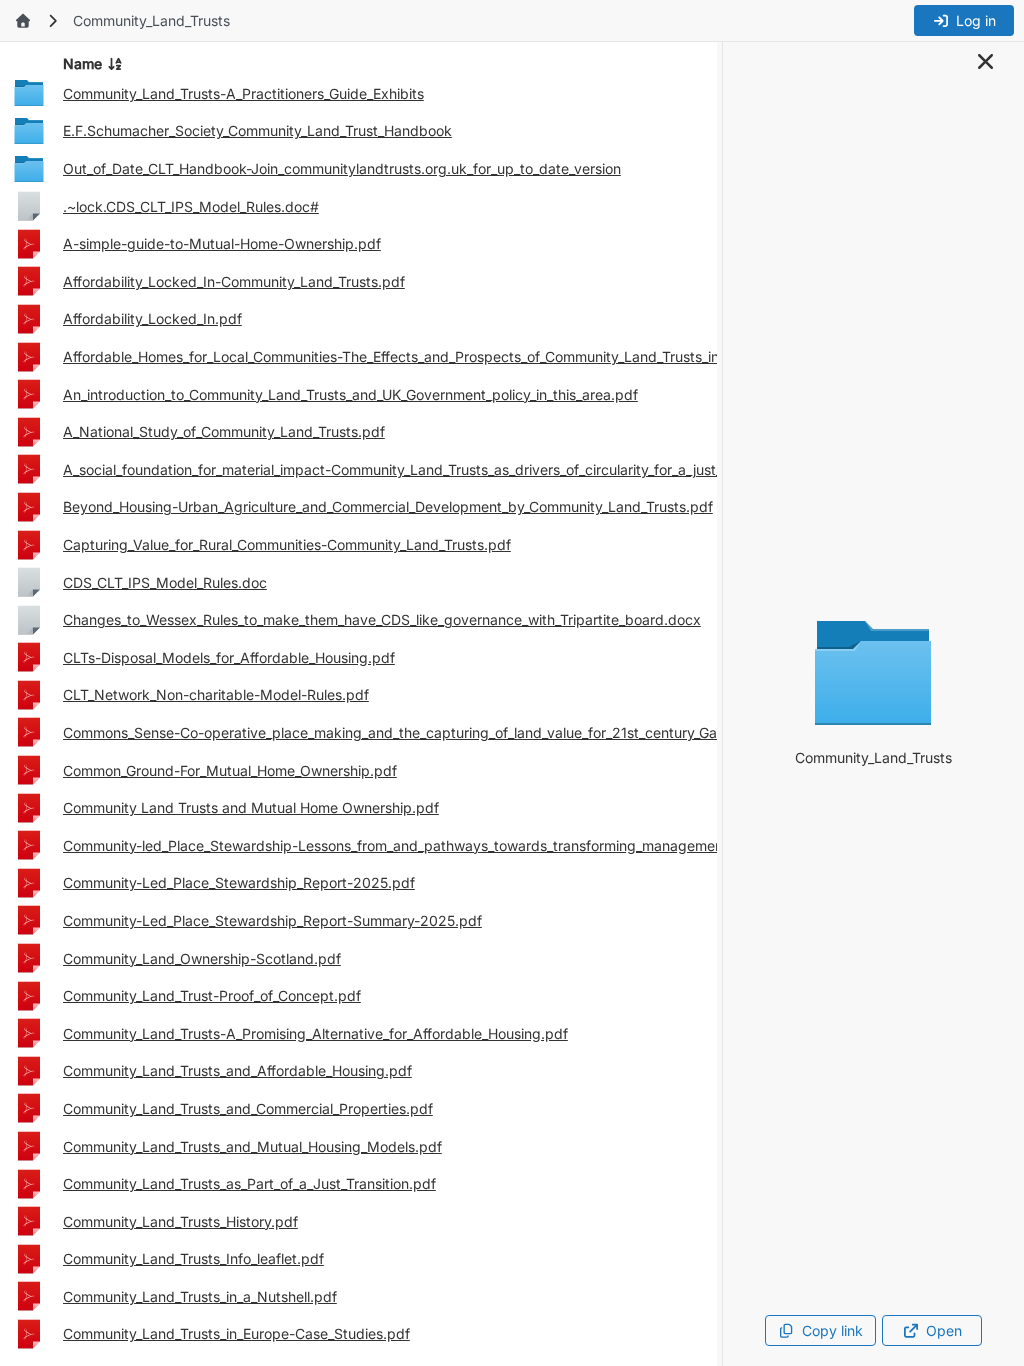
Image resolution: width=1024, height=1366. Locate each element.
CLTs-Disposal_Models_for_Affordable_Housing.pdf (229, 657)
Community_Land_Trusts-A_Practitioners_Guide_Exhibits (243, 93)
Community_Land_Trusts (151, 20)
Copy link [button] (832, 1330)
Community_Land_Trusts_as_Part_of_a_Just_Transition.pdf (249, 1183)
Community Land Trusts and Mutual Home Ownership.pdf (251, 807)
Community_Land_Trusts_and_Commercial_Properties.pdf (248, 1108)
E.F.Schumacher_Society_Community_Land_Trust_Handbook (257, 130)
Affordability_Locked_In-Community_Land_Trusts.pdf (234, 281)
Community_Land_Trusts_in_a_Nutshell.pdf (200, 1296)
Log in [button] (976, 20)
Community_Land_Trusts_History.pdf (180, 1221)
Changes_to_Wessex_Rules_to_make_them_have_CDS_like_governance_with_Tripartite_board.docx (382, 619)
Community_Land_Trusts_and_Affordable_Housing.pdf (237, 1070)
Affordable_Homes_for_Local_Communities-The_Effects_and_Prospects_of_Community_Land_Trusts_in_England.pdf (434, 356)
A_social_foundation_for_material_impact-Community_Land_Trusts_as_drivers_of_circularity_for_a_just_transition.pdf (436, 469)
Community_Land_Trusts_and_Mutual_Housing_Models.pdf (252, 1146)
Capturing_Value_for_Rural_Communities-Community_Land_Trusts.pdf (287, 544)
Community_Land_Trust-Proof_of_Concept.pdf (212, 995)
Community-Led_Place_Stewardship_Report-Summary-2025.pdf (272, 920)
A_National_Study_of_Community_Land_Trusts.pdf (224, 431)
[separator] (720, 704)
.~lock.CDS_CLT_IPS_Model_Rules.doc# (191, 206)
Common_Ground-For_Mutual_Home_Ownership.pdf (230, 770)
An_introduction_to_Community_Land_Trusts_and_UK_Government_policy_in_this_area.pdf (350, 394)
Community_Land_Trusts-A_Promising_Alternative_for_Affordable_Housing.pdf (315, 1033)
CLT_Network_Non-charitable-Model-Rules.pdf (216, 694)
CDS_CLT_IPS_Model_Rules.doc (165, 582)
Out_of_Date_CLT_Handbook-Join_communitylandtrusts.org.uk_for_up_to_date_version (342, 168)
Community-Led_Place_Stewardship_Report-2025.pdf (239, 882)
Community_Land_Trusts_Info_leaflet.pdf (193, 1258)
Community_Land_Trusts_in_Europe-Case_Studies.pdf (236, 1333)
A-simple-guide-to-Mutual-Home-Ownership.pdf (222, 243)
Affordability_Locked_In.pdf (152, 318)
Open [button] (944, 1330)
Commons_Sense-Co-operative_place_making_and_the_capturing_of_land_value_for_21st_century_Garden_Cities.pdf (439, 732)
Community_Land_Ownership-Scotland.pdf (202, 958)
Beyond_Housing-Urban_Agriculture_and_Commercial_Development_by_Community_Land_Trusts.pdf (388, 506)
